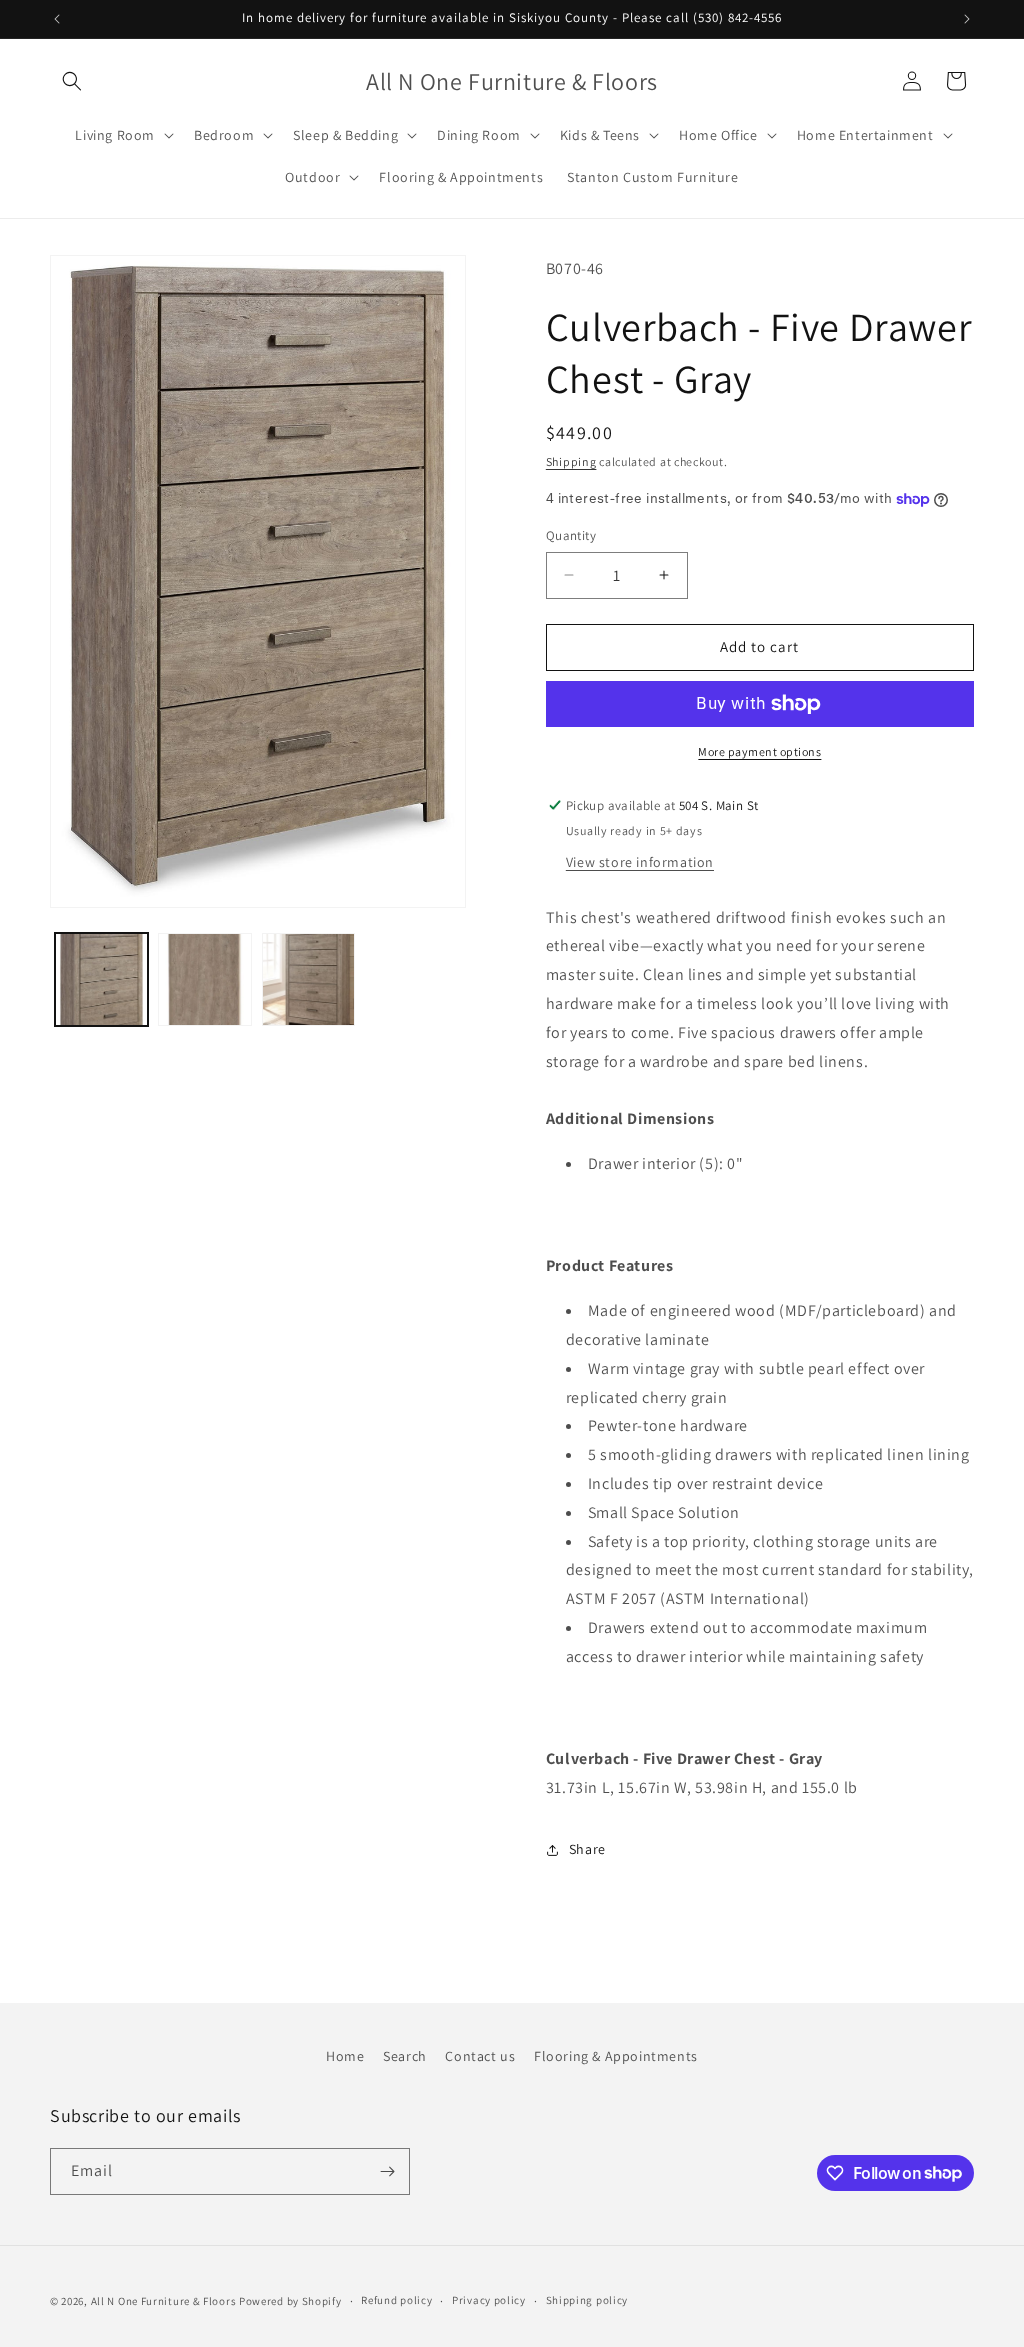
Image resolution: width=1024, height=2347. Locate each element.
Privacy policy (489, 2300)
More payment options (759, 751)
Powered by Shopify (290, 2301)
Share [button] (587, 1849)
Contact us (480, 2056)
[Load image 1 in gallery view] (101, 979)
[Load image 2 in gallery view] (204, 979)
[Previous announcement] (57, 19)
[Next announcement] (967, 19)
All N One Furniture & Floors (164, 2301)
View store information (640, 862)
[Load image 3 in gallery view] (308, 979)
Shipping (571, 461)
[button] (72, 81)
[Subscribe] (387, 2171)
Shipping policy (587, 2300)
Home (345, 2056)
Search (405, 2056)
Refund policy (396, 2300)
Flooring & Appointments (616, 2056)
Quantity (571, 535)
